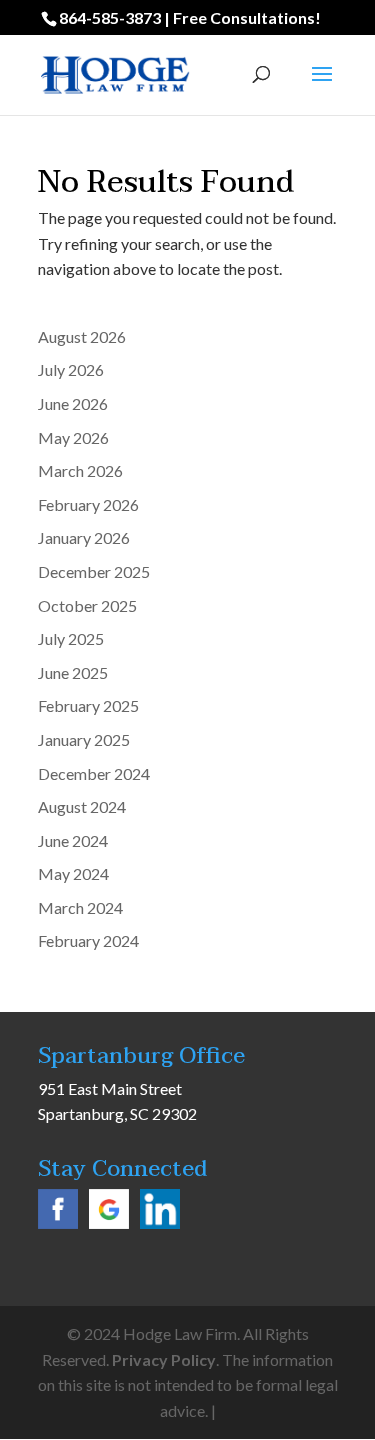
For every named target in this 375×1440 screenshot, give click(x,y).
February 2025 (88, 705)
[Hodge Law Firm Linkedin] (160, 1222)
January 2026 (84, 537)
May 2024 (73, 873)
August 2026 (82, 336)
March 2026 (80, 470)
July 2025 (71, 638)
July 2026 (71, 369)
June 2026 (73, 403)
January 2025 (84, 739)
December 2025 (94, 571)
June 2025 (73, 672)
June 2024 (73, 840)
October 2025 (87, 605)
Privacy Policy (164, 1359)
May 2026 (73, 437)
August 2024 (82, 806)
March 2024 (80, 907)
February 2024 (88, 940)
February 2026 (88, 504)
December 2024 (94, 773)
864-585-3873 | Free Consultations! (190, 17)
